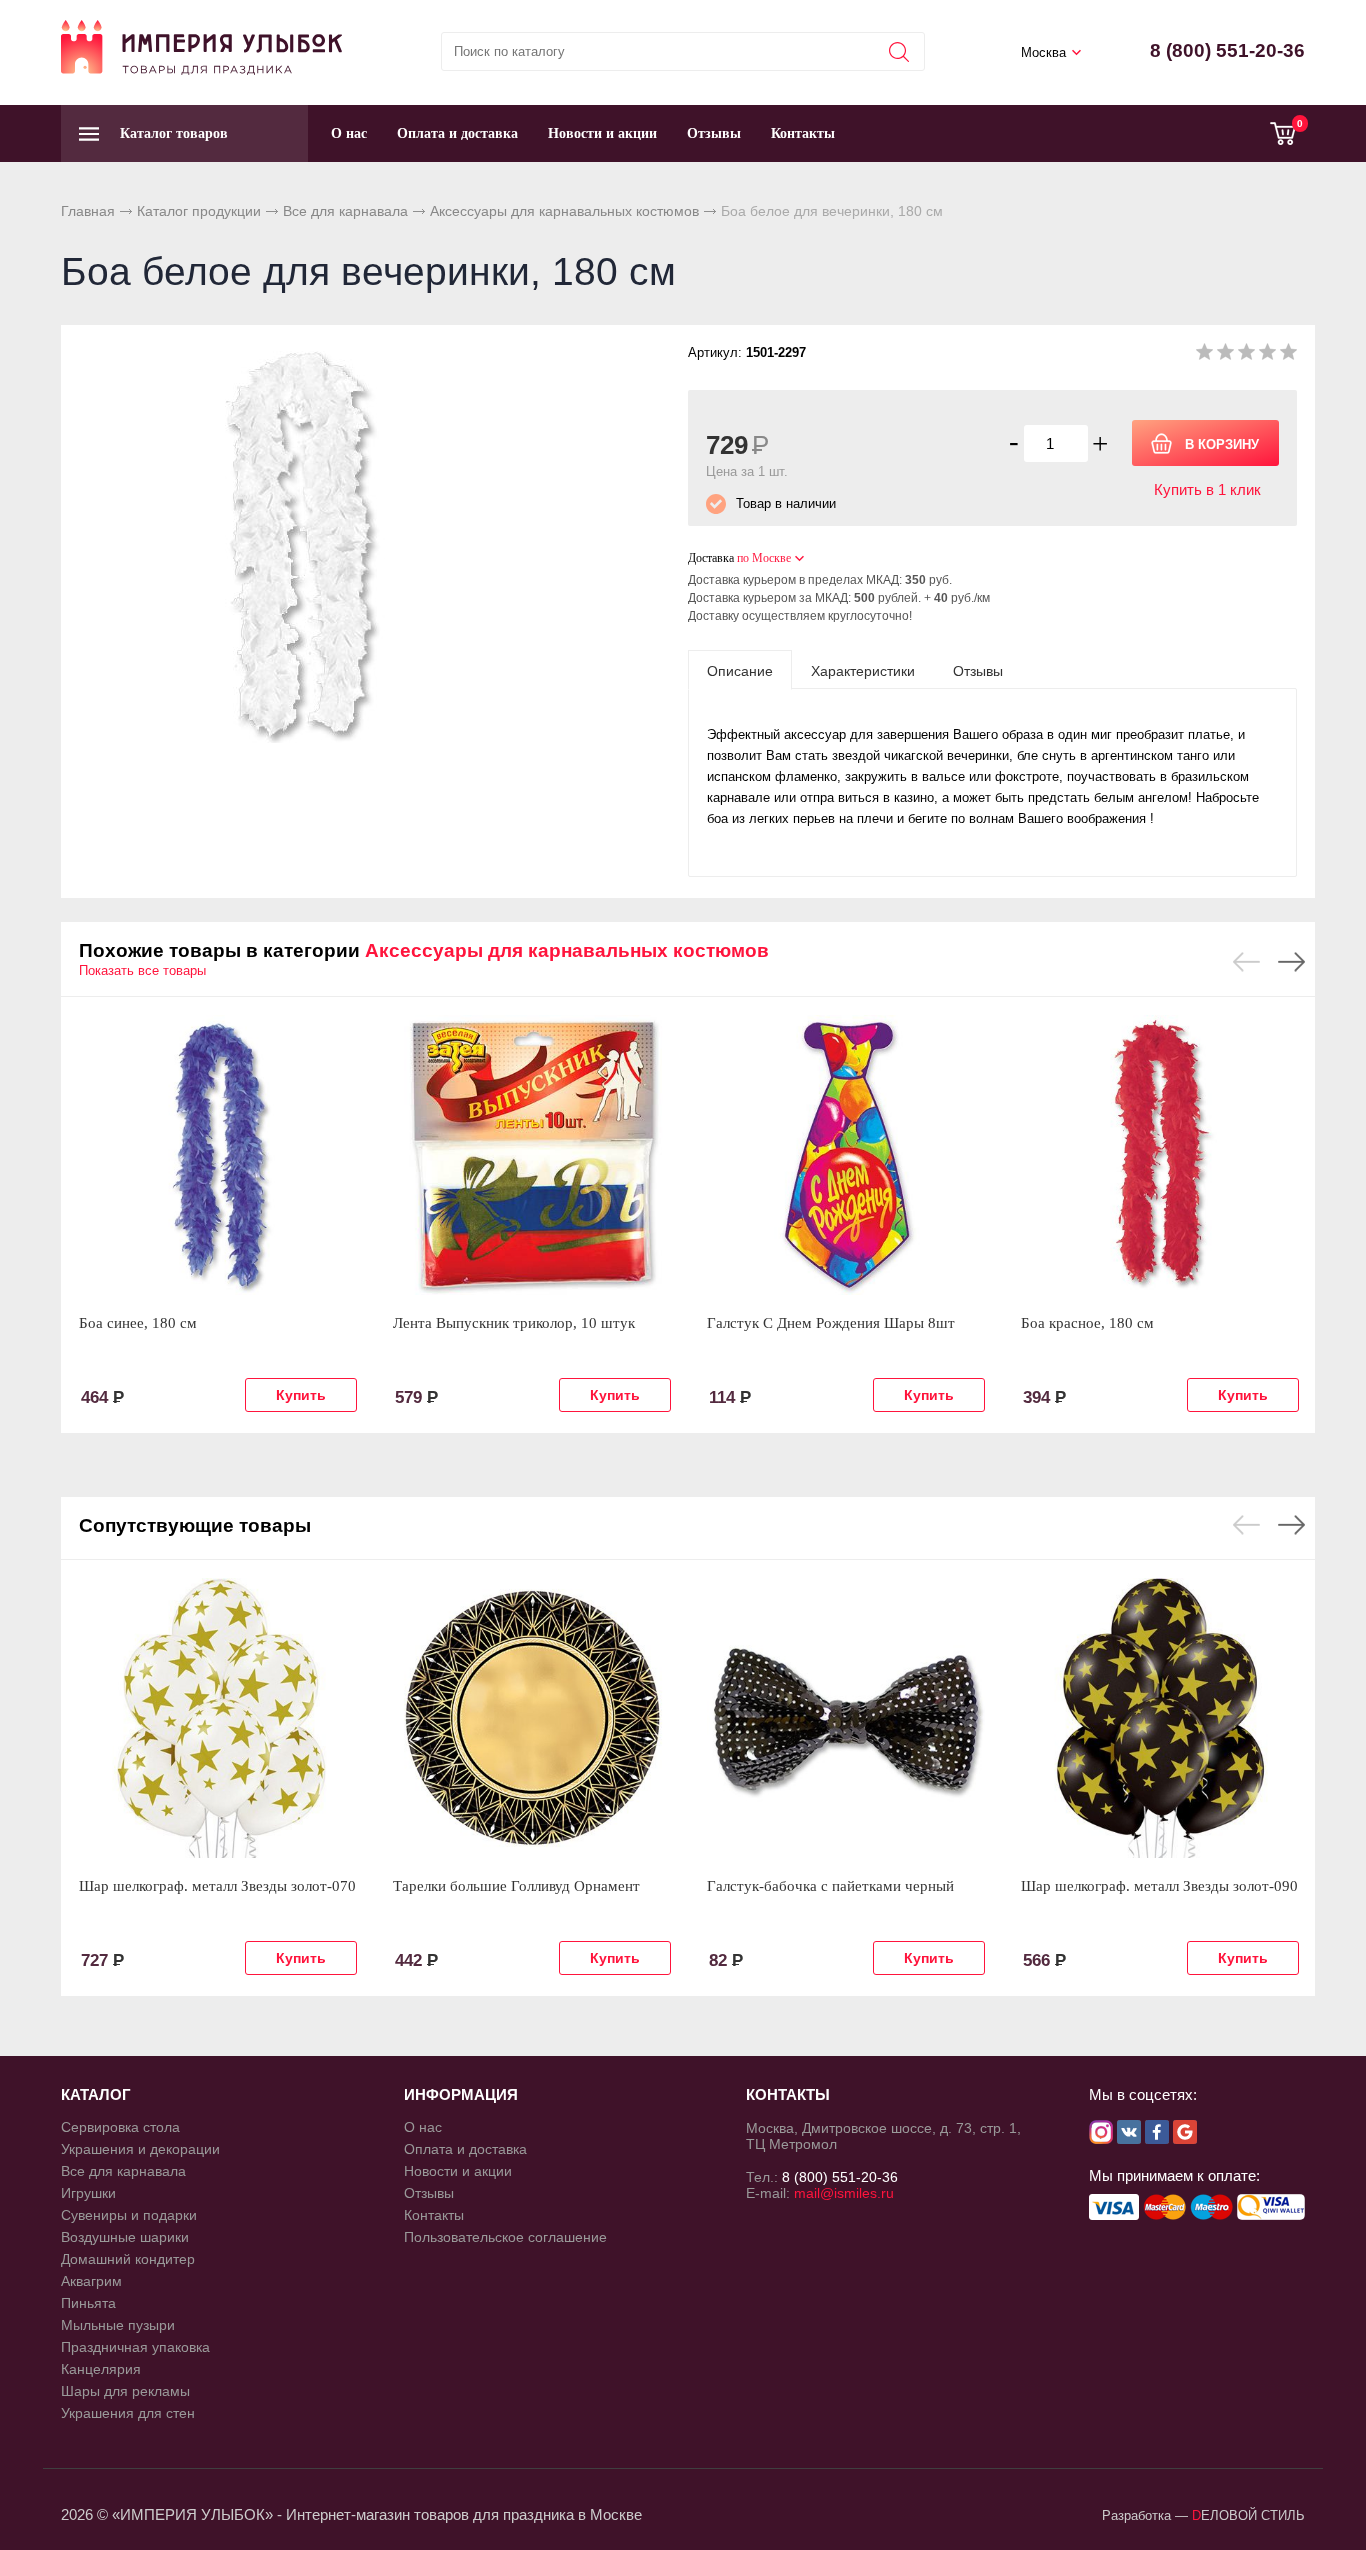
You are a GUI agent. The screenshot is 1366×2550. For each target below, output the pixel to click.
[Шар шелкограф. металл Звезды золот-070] (218, 1718)
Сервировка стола (120, 2127)
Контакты (803, 133)
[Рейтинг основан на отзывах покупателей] (1246, 355)
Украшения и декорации (140, 2149)
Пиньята (88, 2303)
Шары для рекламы (125, 2391)
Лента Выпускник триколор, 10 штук (514, 1323)
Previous (1246, 962)
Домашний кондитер (128, 2259)
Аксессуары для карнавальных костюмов (564, 211)
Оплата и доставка (457, 133)
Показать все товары (142, 970)
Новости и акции (602, 133)
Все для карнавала (345, 211)
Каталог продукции (199, 211)
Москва (1043, 52)
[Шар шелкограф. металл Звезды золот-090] (1160, 1718)
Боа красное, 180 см (1087, 1323)
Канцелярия (101, 2369)
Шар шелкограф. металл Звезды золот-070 (217, 1886)
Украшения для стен (128, 2413)
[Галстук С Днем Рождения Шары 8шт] (846, 1155)
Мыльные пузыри (118, 2325)
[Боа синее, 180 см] (218, 1155)
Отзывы (714, 133)
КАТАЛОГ (96, 2094)
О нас (349, 133)
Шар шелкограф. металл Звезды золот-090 (1159, 1886)
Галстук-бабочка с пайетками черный (830, 1886)
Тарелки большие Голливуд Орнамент (516, 1886)
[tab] (740, 670)
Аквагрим (91, 2281)
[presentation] (740, 670)
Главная (88, 211)
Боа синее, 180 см (138, 1323)
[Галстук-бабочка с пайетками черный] (846, 1718)
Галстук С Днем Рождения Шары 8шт (831, 1323)
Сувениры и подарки (129, 2215)
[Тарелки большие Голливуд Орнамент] (532, 1718)
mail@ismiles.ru (844, 2193)
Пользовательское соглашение (505, 2237)
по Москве (764, 558)
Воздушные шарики (125, 2237)
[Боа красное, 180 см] (1160, 1155)
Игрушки (88, 2193)
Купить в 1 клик (1207, 489)
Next (1291, 962)
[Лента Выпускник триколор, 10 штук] (532, 1155)
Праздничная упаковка (135, 2347)
